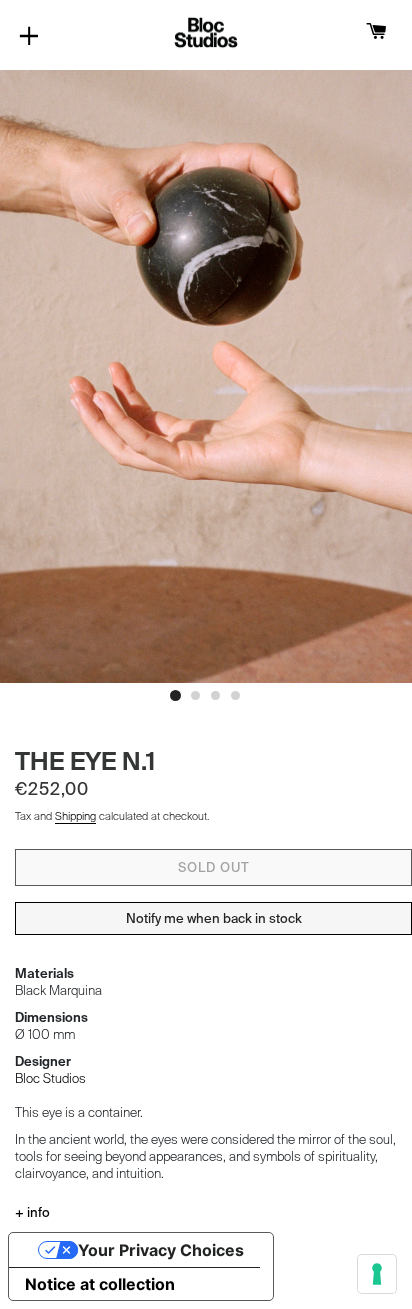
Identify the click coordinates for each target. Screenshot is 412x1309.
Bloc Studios (50, 1078)
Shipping (75, 816)
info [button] (37, 1212)
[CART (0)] (376, 32)
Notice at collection (100, 1284)
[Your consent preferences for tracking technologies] (377, 1274)
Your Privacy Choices (161, 1250)
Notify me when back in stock (214, 918)
